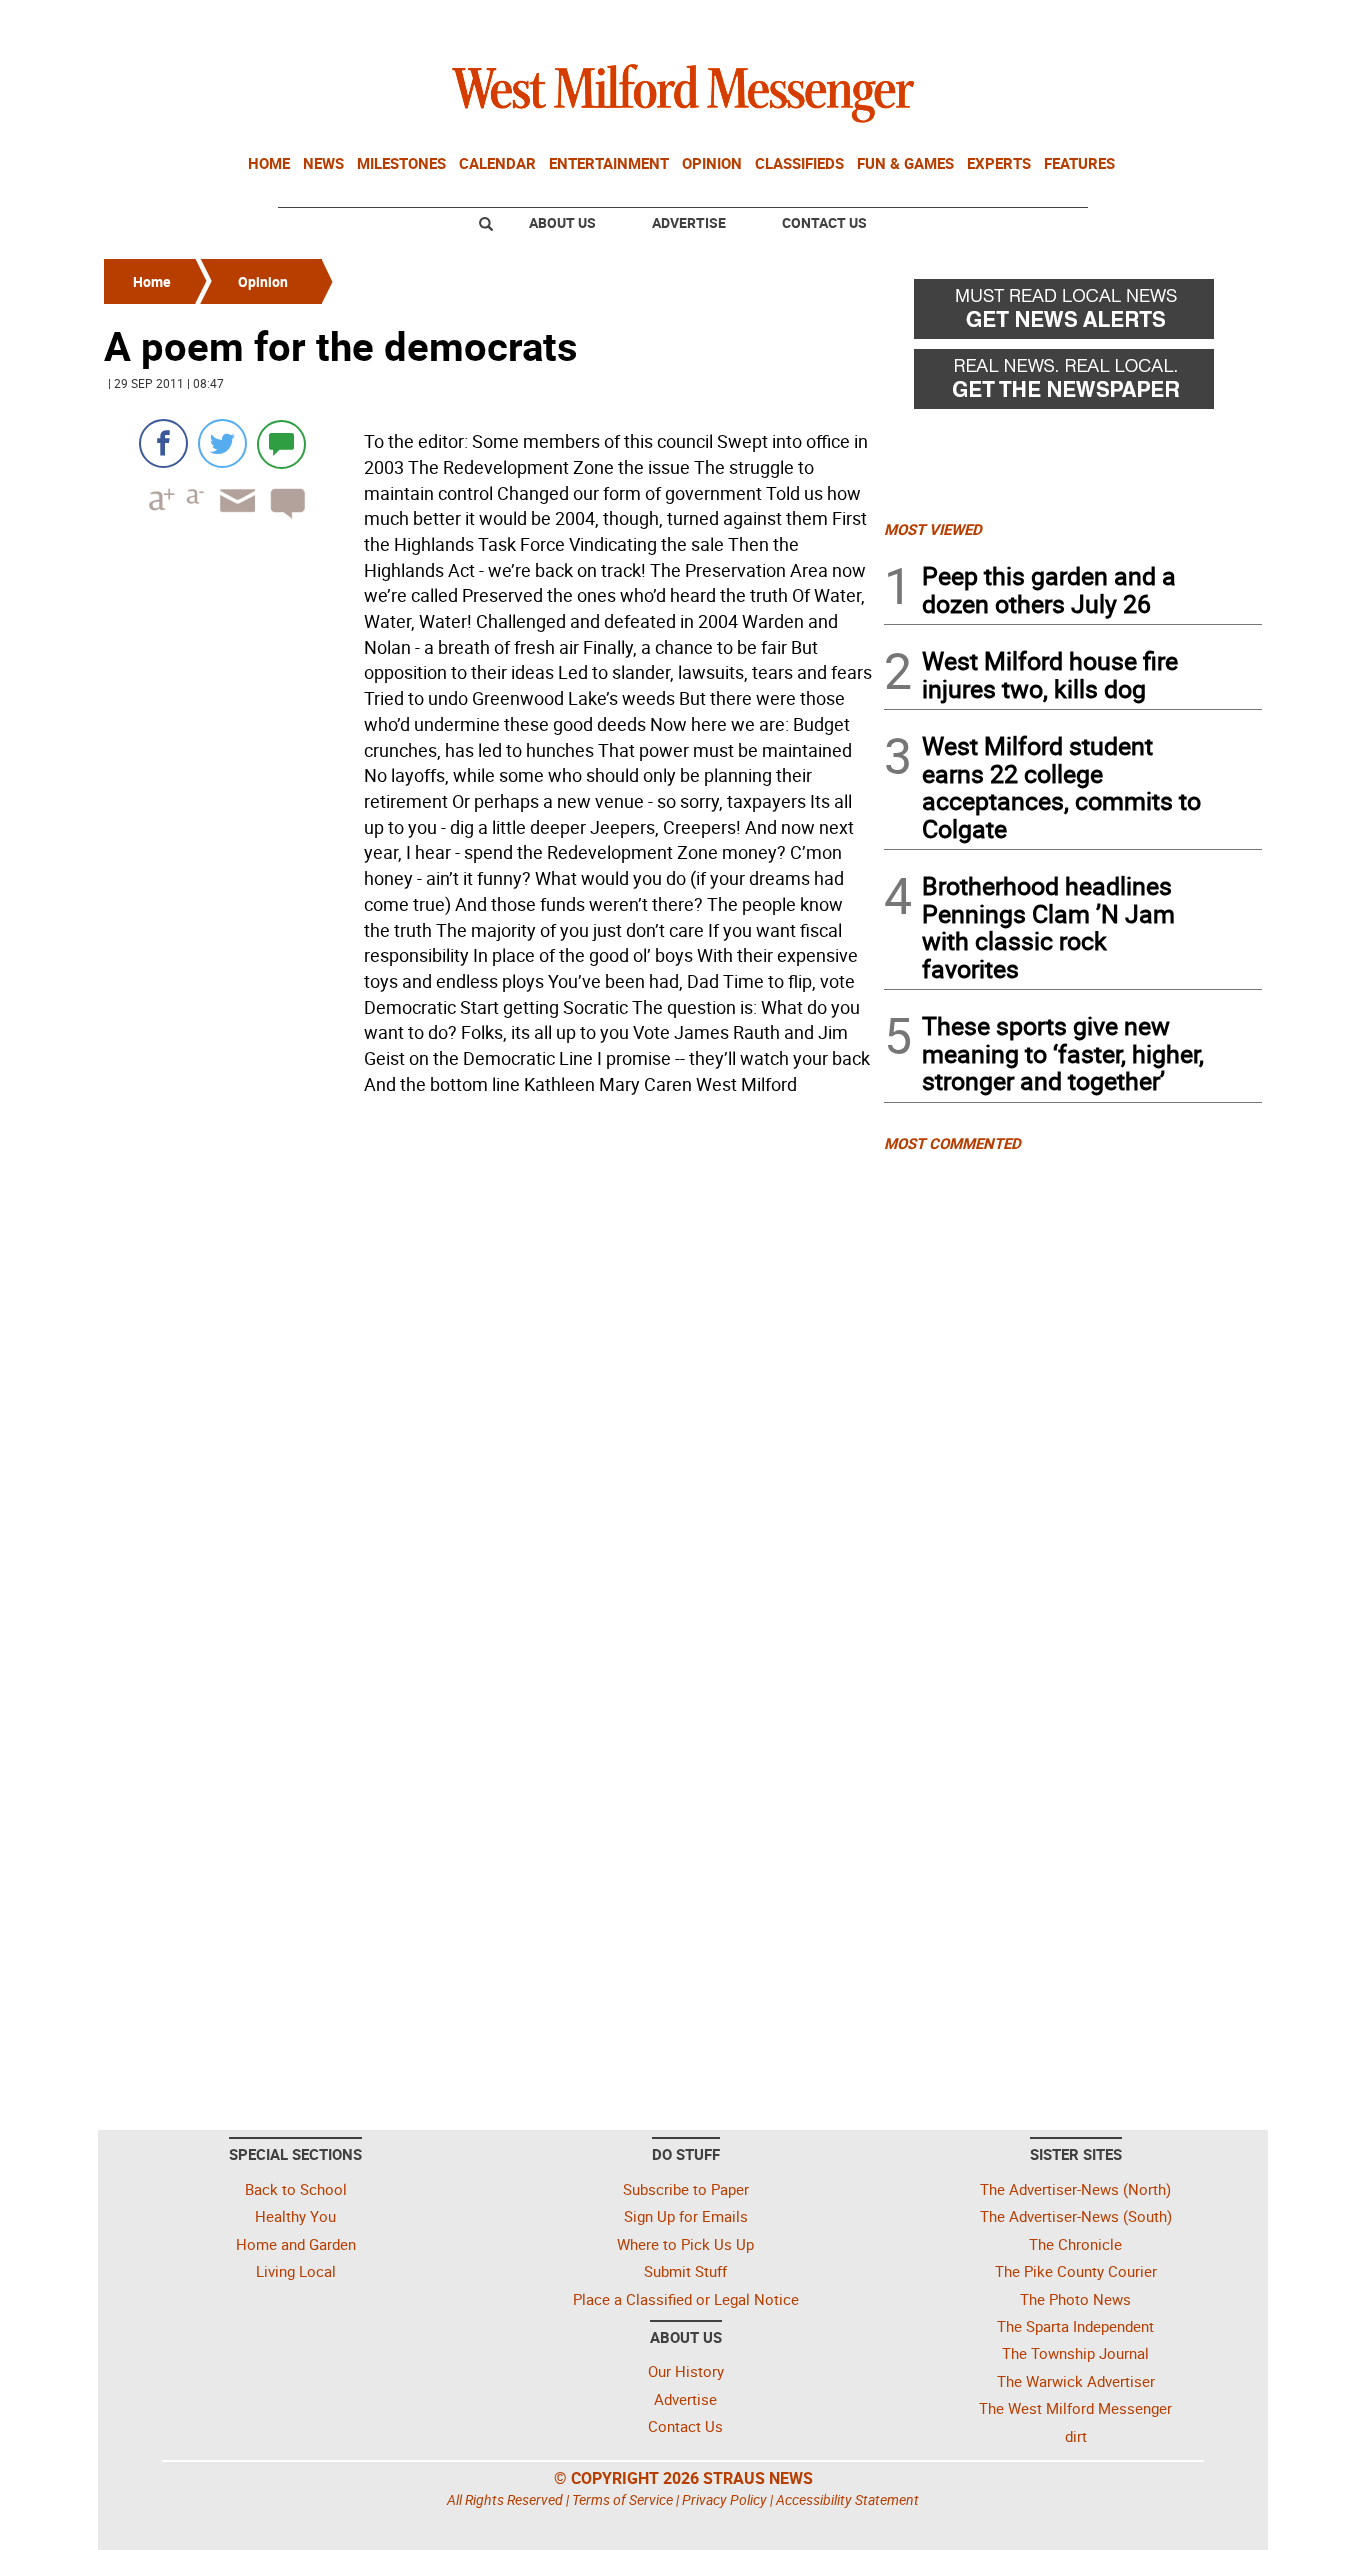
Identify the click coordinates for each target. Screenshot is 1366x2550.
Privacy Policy (724, 2499)
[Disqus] (488, 1357)
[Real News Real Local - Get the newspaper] (1073, 384)
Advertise (689, 222)
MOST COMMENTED (952, 1143)
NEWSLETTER (1101, 23)
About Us (562, 222)
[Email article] (231, 518)
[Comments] (281, 443)
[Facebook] (163, 443)
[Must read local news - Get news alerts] (1073, 314)
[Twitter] (222, 443)
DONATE (1213, 23)
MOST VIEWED (933, 529)
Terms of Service (622, 2499)
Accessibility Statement (847, 2499)
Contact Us (824, 222)
